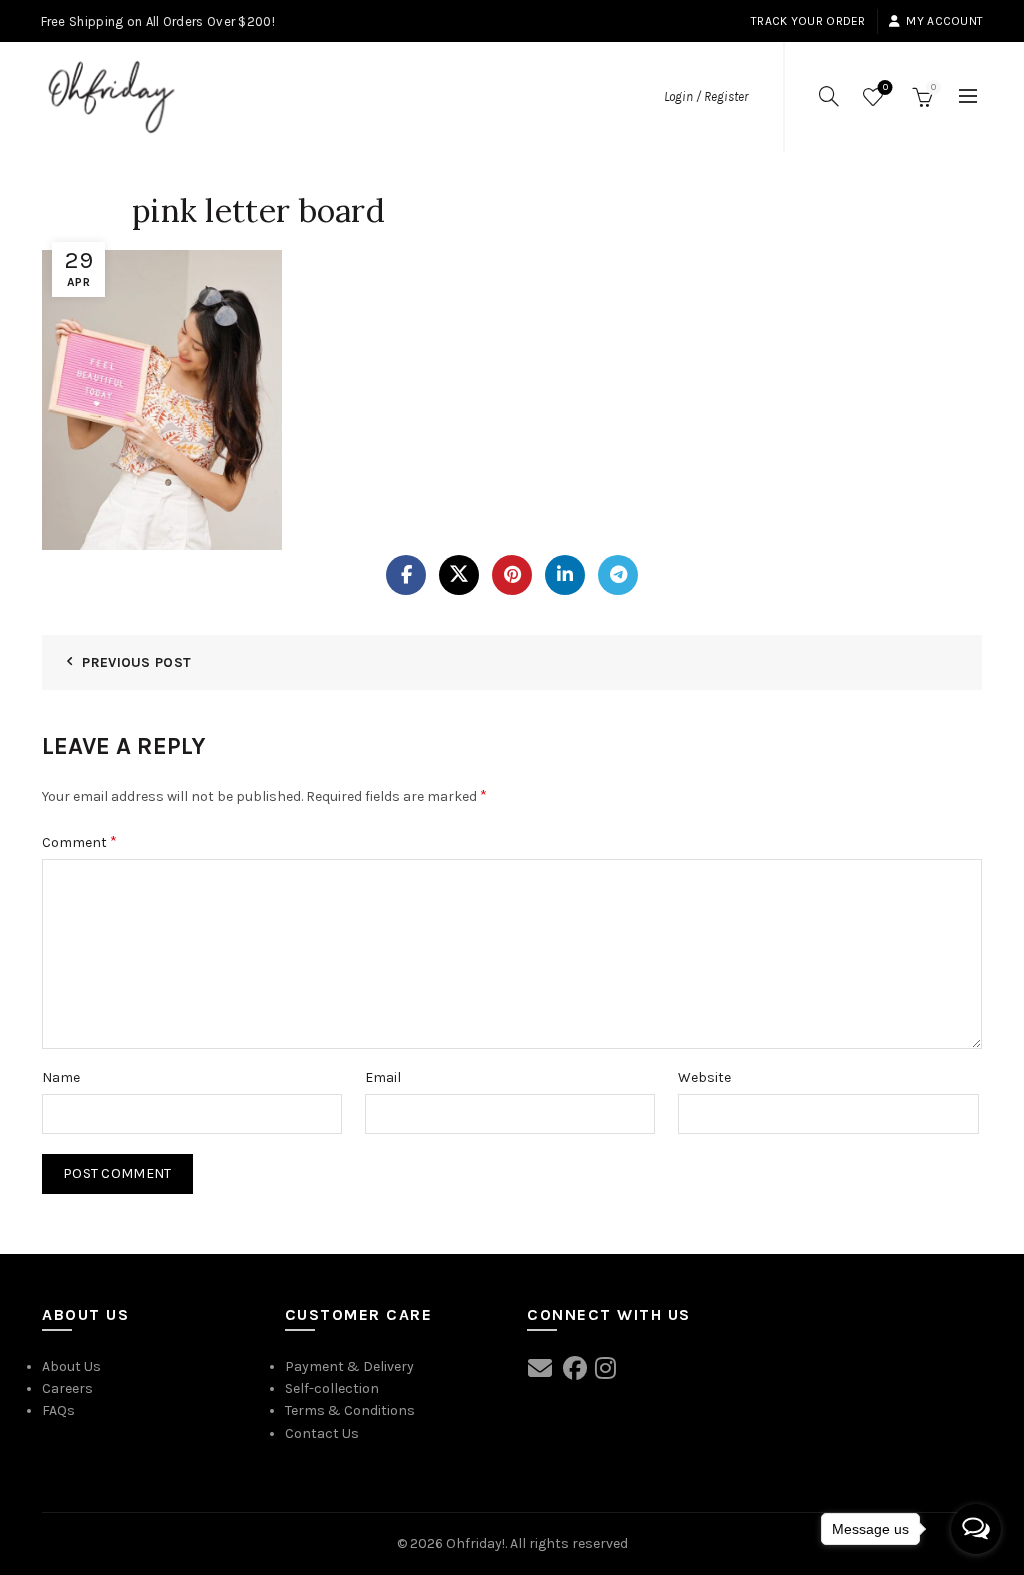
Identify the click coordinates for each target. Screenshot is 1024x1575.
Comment (79, 841)
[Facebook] (406, 575)
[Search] (829, 96)
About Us (71, 1366)
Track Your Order (808, 21)
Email (383, 1077)
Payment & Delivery (349, 1366)
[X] (459, 575)
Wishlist (885, 87)
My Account (944, 21)
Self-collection (332, 1388)
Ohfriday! (475, 1543)
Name (61, 1077)
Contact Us (322, 1433)
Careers (67, 1388)
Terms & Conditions (350, 1410)
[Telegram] (618, 575)
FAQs (58, 1410)
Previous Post (136, 662)
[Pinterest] (512, 575)
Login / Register (706, 96)
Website (704, 1077)
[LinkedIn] (565, 575)
